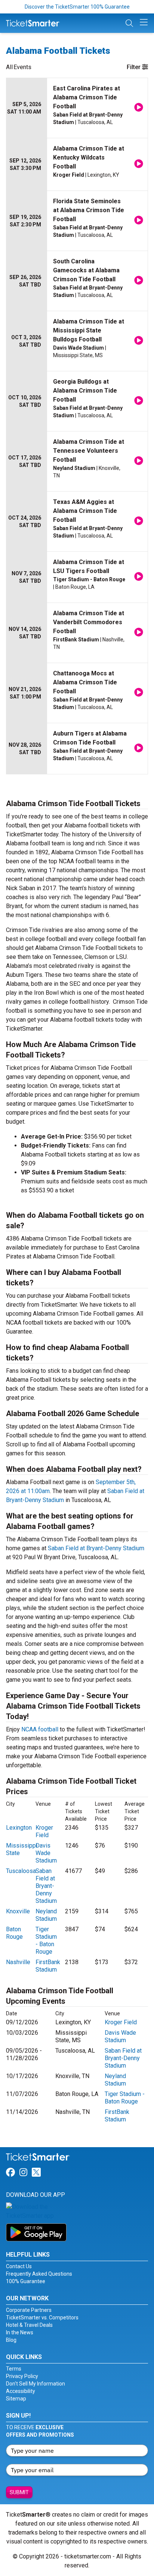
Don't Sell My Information (36, 2384)
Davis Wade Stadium (46, 1853)
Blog (11, 2340)
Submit (19, 2492)
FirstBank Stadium (48, 1966)
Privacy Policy (22, 2376)
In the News (20, 2332)
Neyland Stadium (46, 1915)
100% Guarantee (26, 2281)
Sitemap (16, 2399)
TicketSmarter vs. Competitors (42, 2318)
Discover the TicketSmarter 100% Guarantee (77, 7)
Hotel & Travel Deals (29, 2325)
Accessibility (21, 2391)
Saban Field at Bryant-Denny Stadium (96, 1548)
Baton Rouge (14, 1933)
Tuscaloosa (21, 1871)
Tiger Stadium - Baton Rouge (46, 1940)
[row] (77, 108)
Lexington (19, 1828)
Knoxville (18, 1911)
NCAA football (40, 1729)
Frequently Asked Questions (39, 2274)
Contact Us (19, 2266)
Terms (14, 2369)
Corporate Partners (29, 2310)
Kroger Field (44, 1831)
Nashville (18, 1962)
